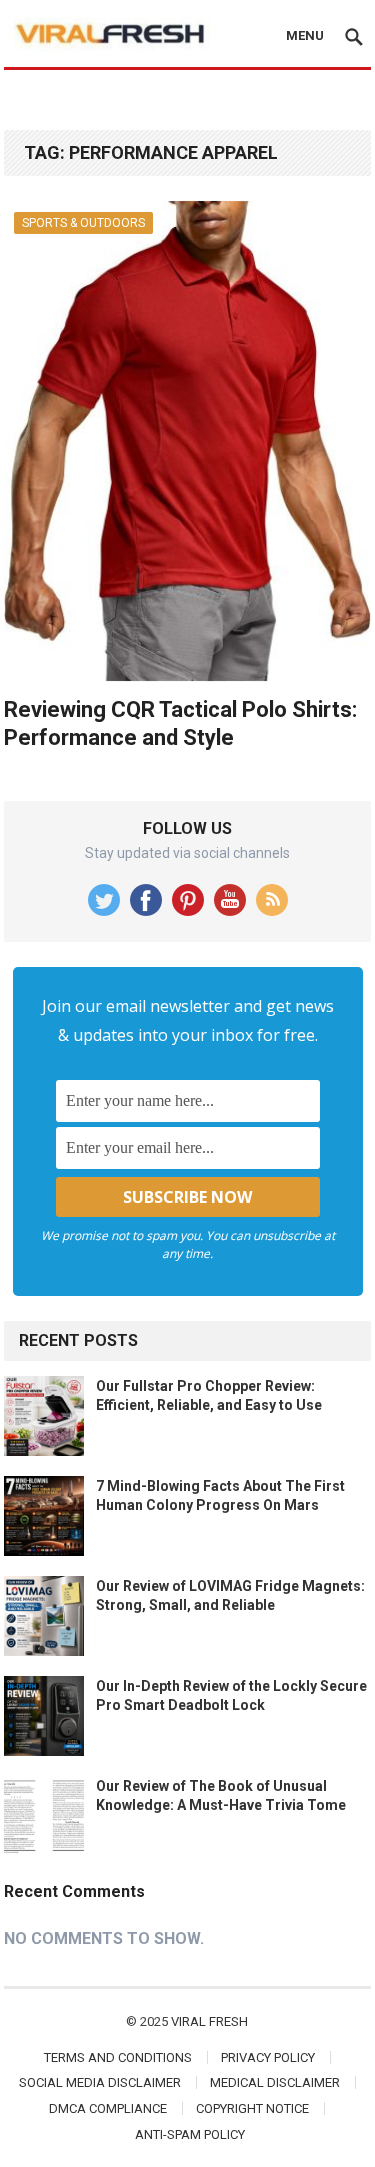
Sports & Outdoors (83, 223)
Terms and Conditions (118, 2057)
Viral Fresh (209, 2021)
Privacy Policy (268, 2057)
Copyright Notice (252, 2108)
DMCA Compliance (108, 2108)
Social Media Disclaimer (100, 2082)
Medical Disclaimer (275, 2082)
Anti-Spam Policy (190, 2134)
